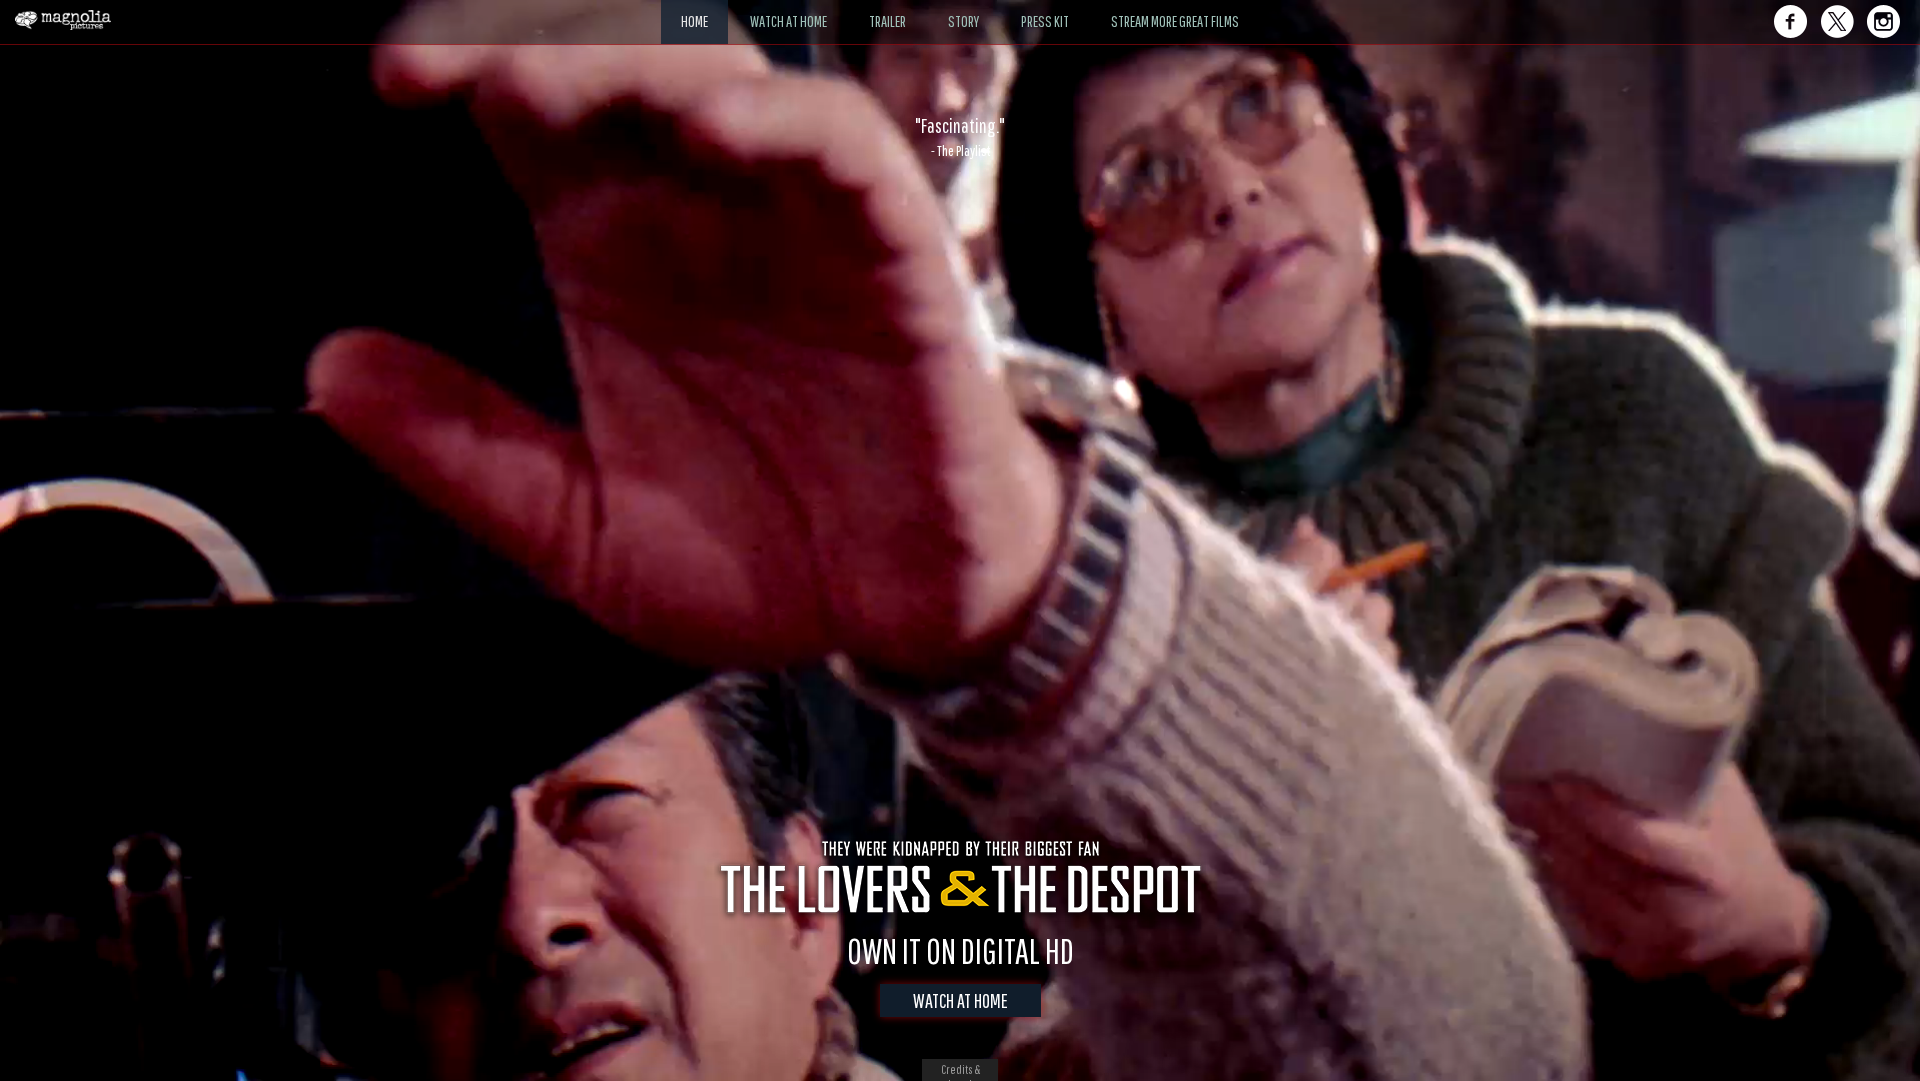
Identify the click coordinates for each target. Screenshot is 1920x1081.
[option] (960, 137)
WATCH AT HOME (960, 1000)
